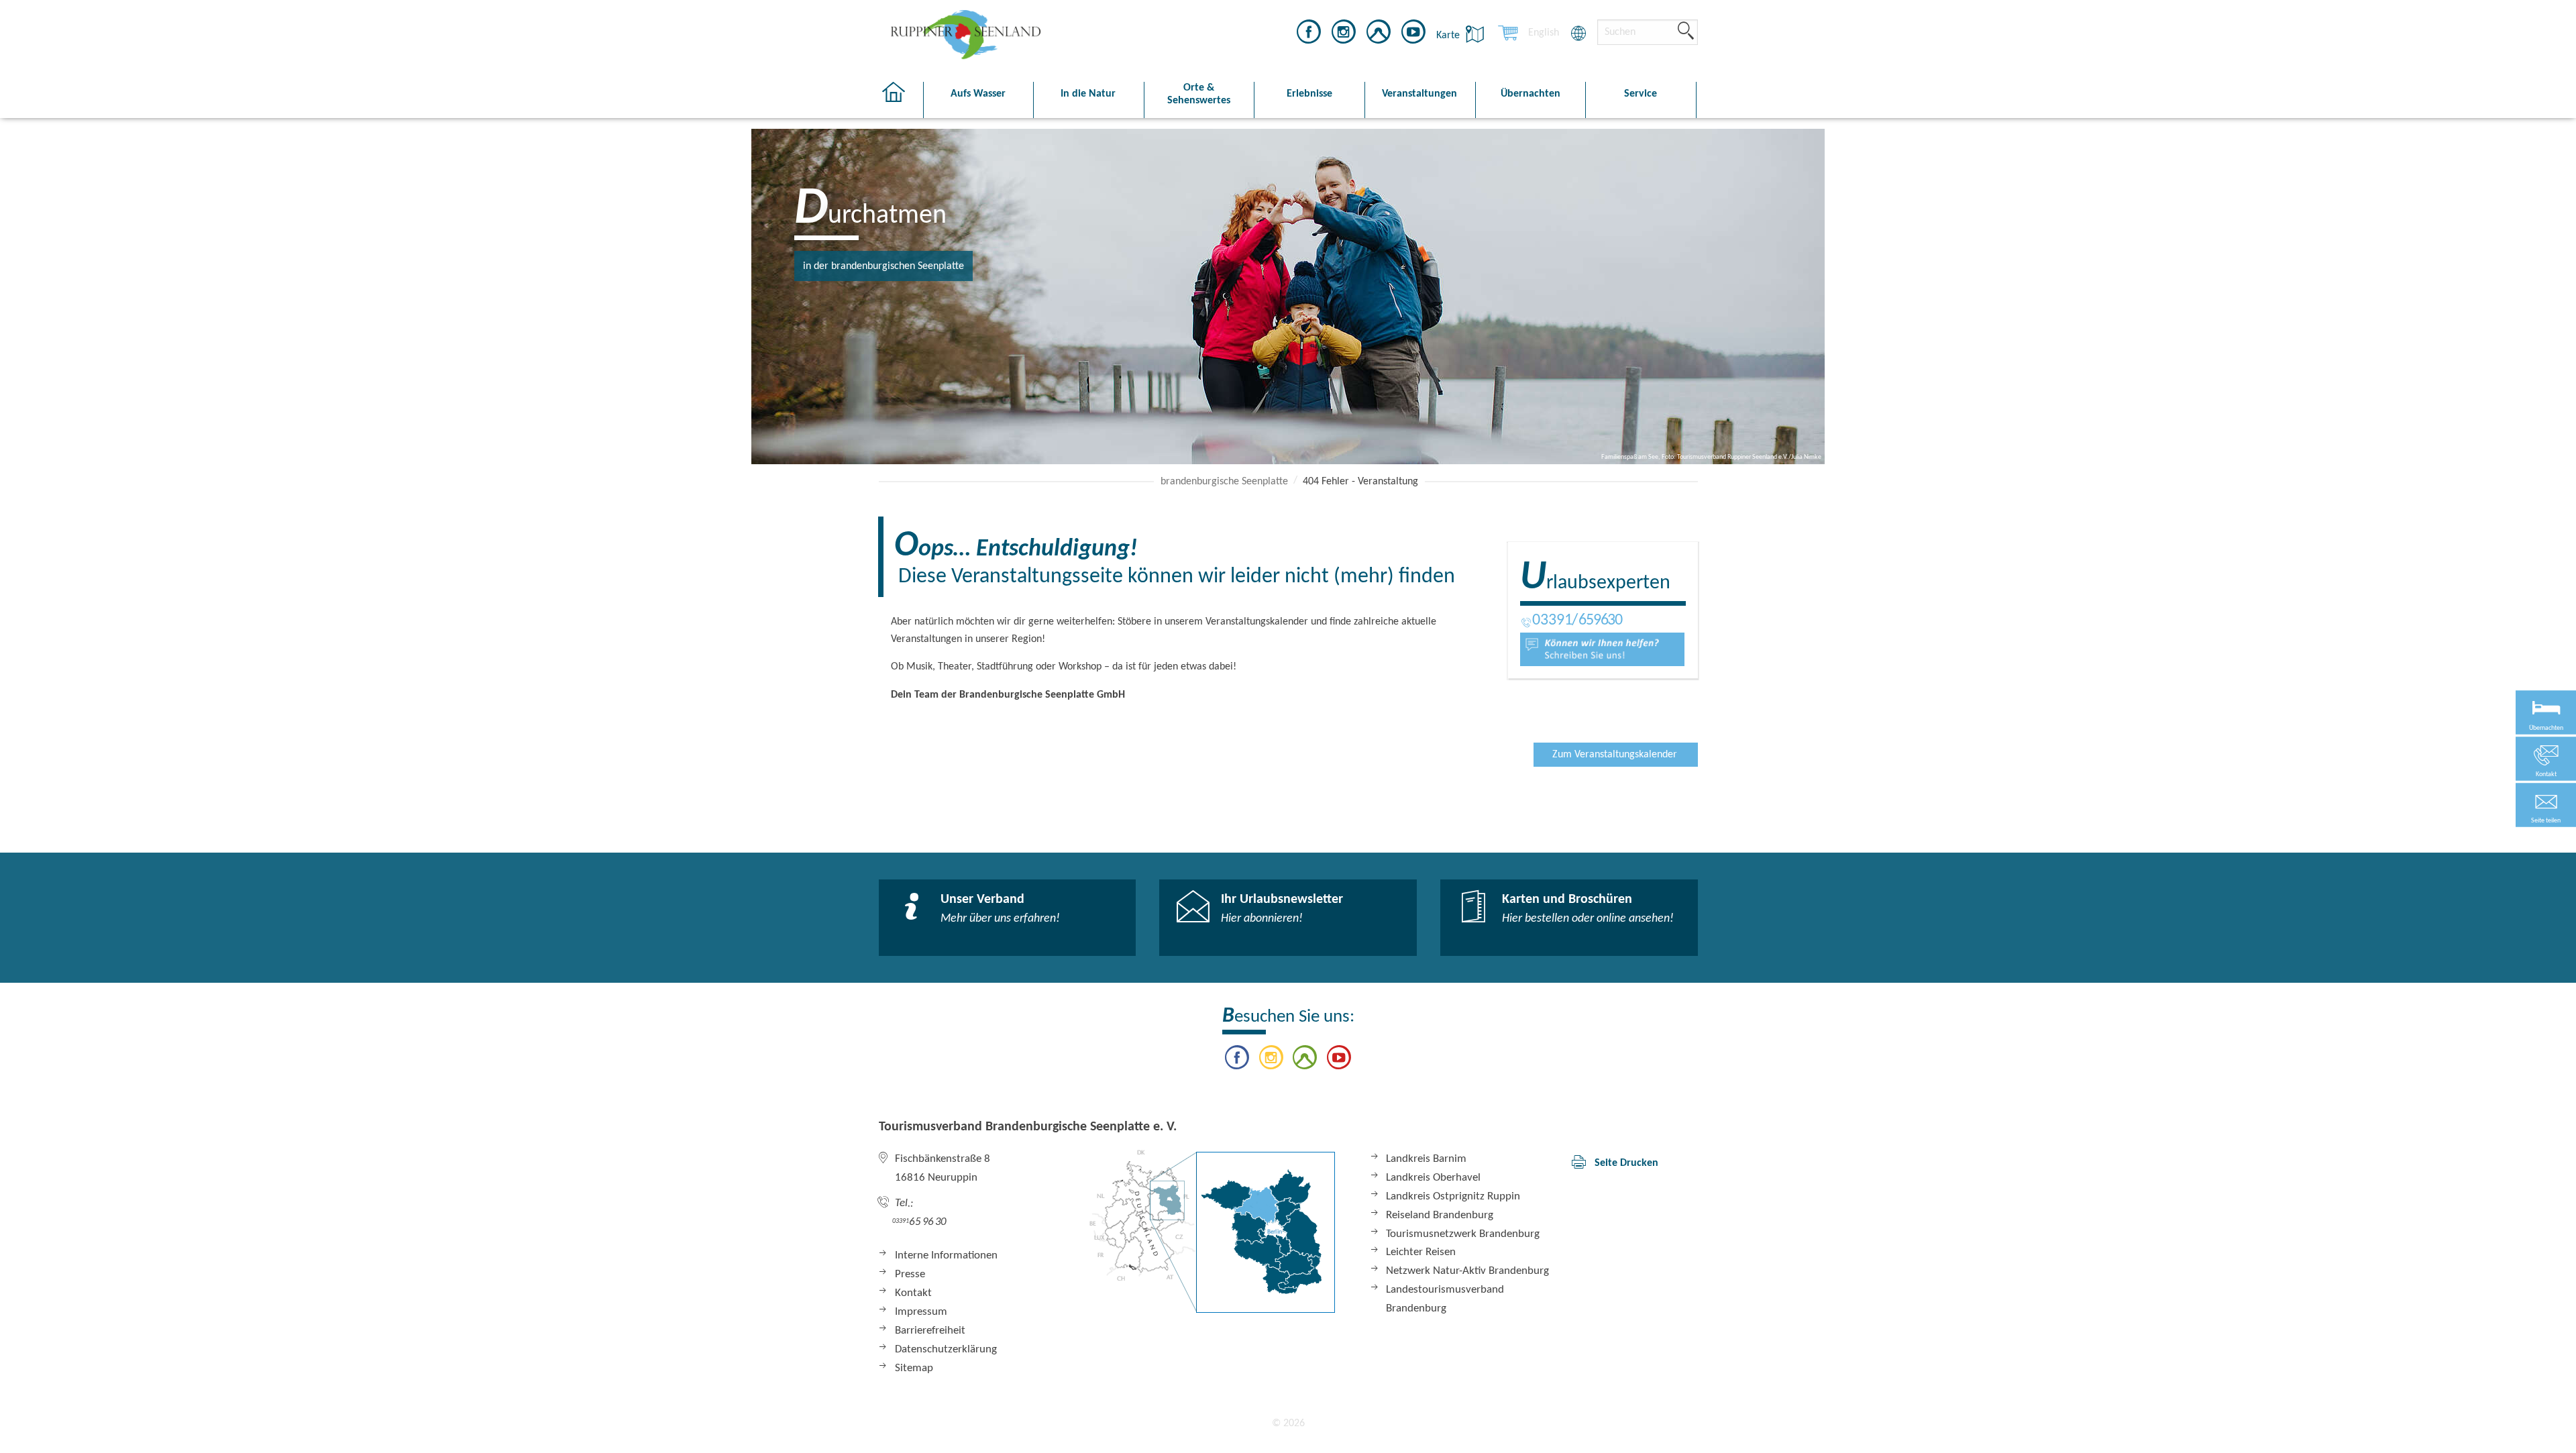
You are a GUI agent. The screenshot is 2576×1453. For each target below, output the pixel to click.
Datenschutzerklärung (946, 1349)
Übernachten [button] (1531, 94)
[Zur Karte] (1212, 1231)
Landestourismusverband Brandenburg (1445, 1299)
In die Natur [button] (1088, 94)
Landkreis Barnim (1426, 1159)
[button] (2546, 805)
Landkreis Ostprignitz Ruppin (1453, 1196)
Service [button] (1641, 94)
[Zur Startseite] (901, 100)
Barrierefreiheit (930, 1331)
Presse (910, 1274)
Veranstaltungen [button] (1419, 94)
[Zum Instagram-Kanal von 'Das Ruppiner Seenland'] (1344, 34)
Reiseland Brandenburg (1440, 1215)
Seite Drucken (1626, 1163)
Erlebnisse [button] (1309, 94)
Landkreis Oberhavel (1433, 1178)
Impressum (921, 1312)
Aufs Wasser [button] (978, 94)
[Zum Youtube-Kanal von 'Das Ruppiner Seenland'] (1413, 34)
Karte (1449, 36)
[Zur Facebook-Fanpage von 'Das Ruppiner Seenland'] (1309, 34)
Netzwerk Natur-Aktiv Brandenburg (1467, 1271)
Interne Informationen (946, 1255)
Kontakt (913, 1293)
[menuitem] (1544, 33)
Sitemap (914, 1368)
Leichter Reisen (1421, 1252)
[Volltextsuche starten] (1686, 32)
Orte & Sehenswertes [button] (1199, 94)
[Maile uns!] (1602, 649)
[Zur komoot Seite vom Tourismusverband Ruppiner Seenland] (1379, 34)
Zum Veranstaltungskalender (1615, 755)
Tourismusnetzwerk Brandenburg (1463, 1234)
